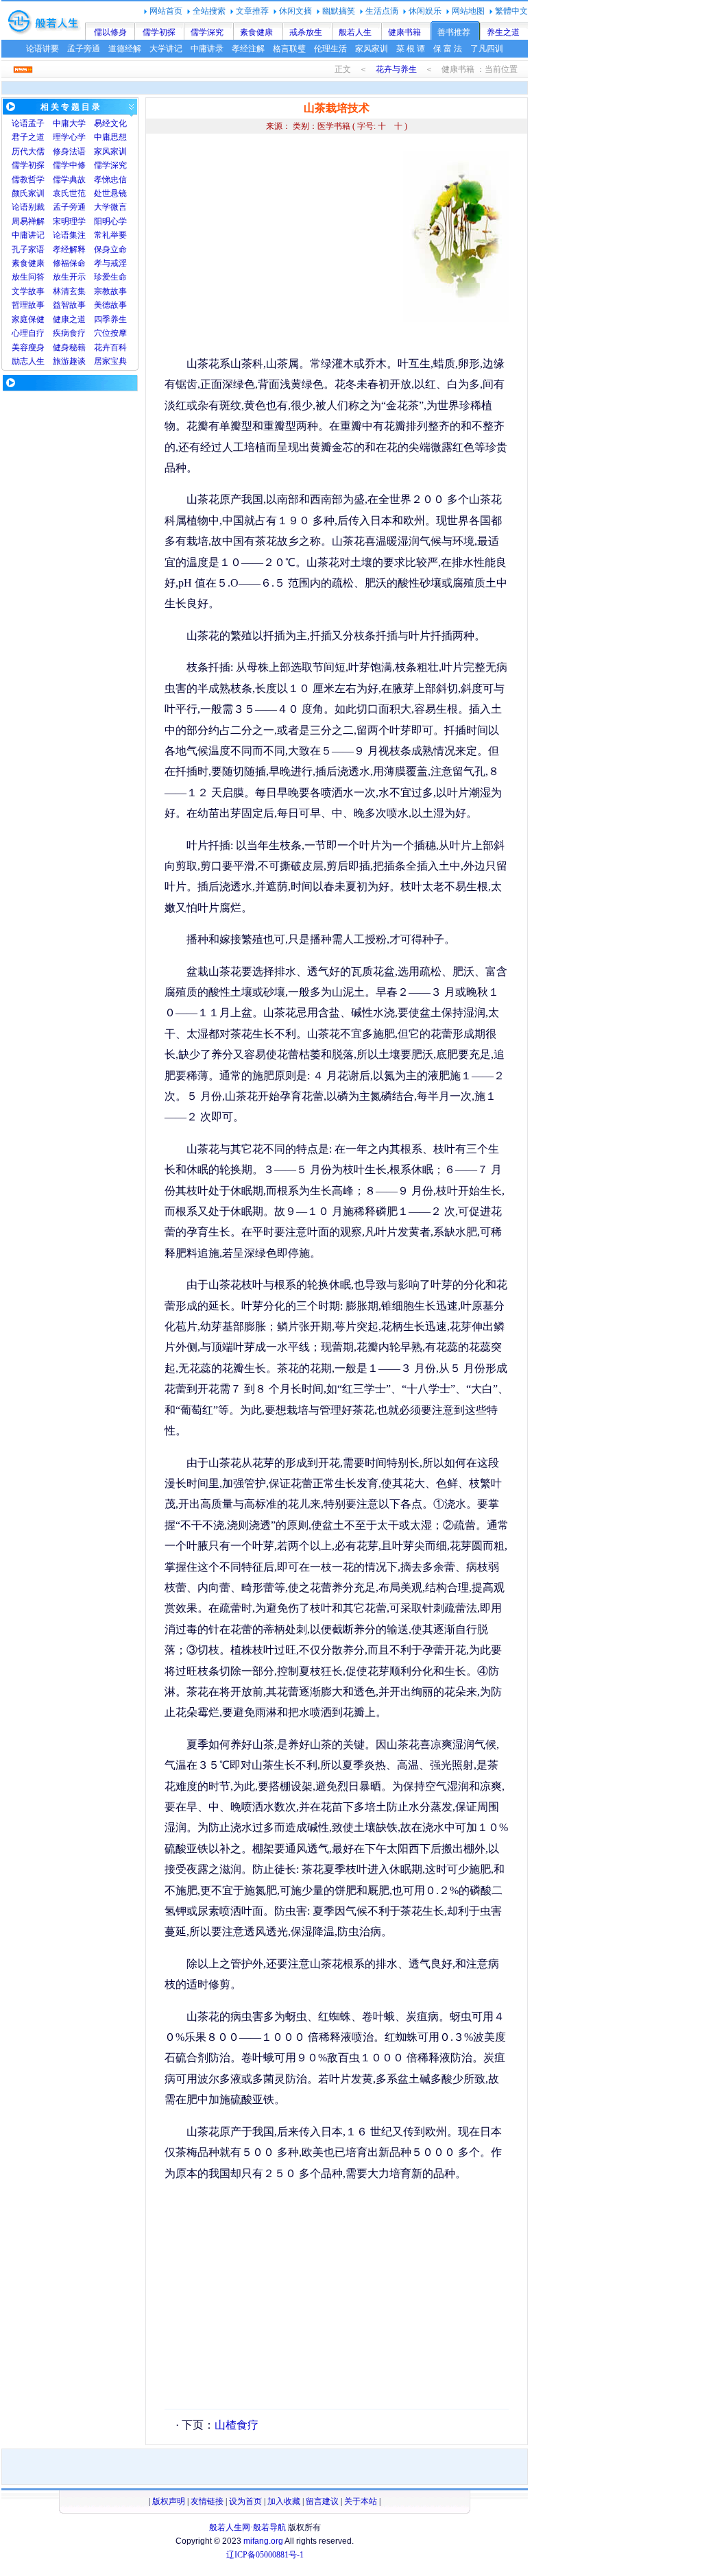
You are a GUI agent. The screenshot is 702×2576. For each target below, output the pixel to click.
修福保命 (69, 263)
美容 (20, 347)
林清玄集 (69, 291)
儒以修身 (110, 32)
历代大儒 (28, 151)
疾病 (61, 333)
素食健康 (256, 32)
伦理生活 (330, 49)
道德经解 (125, 49)
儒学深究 (207, 32)
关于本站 (361, 2501)
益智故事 (69, 305)
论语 (20, 123)
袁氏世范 (69, 193)
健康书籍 (404, 32)
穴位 (102, 333)
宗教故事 (110, 291)
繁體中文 (511, 11)
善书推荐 (454, 32)
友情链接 (207, 2501)
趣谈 (77, 361)
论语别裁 (28, 207)
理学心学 (69, 137)
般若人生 (355, 32)
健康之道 (69, 319)
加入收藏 (284, 2501)
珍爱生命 (110, 277)
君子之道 (28, 137)
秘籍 (77, 347)
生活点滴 (382, 11)
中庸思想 (110, 137)
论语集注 (69, 235)
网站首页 (166, 11)
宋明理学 (69, 221)
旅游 (61, 361)
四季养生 (110, 319)
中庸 (61, 123)
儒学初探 (159, 32)
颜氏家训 (28, 193)
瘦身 (36, 347)
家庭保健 (28, 319)
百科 (119, 347)
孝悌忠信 (110, 180)
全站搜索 (209, 11)
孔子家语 (28, 249)
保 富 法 (448, 49)
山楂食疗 (237, 2425)
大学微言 (110, 207)
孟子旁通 (84, 49)
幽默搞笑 (339, 11)
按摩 (119, 333)
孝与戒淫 (110, 263)
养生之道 (503, 32)
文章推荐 (252, 11)
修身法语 (69, 151)
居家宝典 (110, 361)
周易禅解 (28, 221)
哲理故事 (28, 305)
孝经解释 (69, 249)
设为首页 (245, 2501)
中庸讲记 (28, 235)
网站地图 (468, 11)
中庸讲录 (207, 49)
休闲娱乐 (425, 11)
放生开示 (69, 277)
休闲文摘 (295, 11)
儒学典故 (69, 180)
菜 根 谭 (411, 49)
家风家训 (372, 49)
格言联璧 (289, 49)
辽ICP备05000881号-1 (265, 2555)
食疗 (77, 333)
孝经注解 (248, 49)
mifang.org (263, 2541)
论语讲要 (43, 49)
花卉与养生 (396, 69)
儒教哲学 (28, 180)
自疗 (36, 333)
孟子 (36, 123)
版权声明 (169, 2501)
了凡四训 (487, 49)
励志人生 (28, 361)
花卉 (102, 347)
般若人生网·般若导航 (247, 2527)
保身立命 (110, 249)
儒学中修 (69, 165)
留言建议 (322, 2501)
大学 (77, 123)
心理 (20, 333)
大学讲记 (166, 49)
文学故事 (28, 291)
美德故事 (110, 305)
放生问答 (28, 277)
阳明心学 (110, 221)
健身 (61, 347)
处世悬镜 (110, 193)
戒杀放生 (306, 32)
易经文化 (110, 123)
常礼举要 (110, 235)
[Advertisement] (280, 247)
